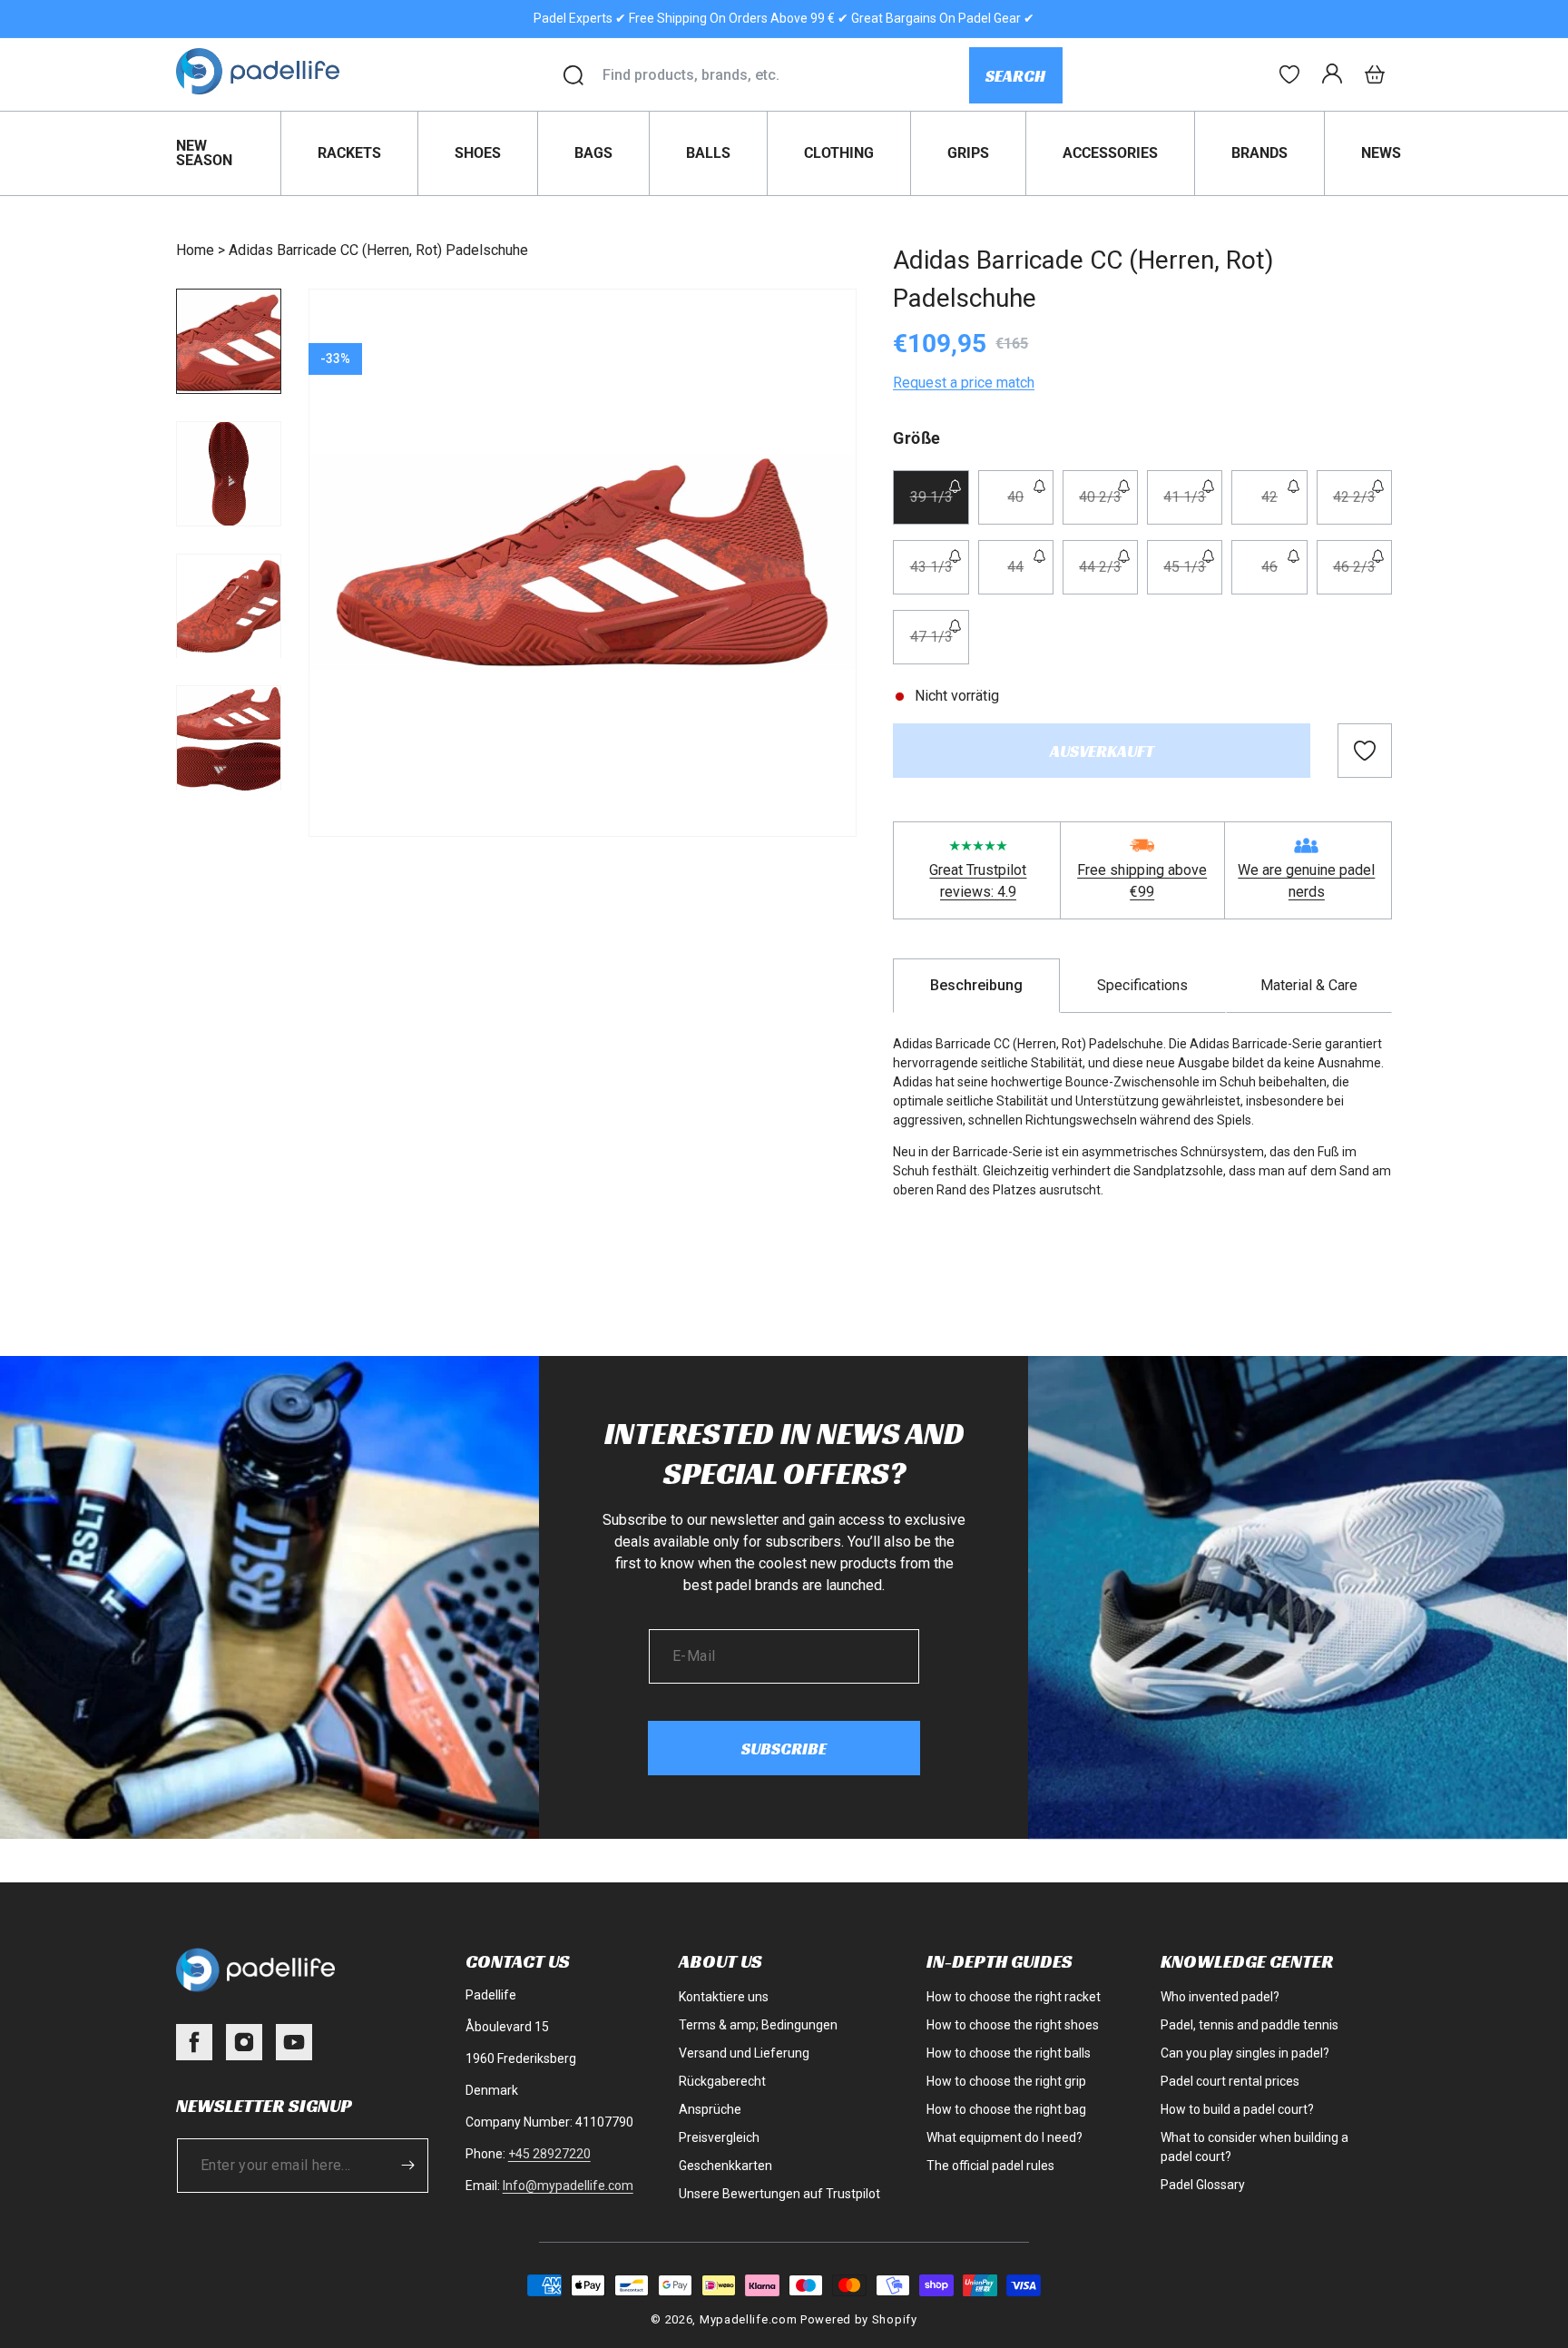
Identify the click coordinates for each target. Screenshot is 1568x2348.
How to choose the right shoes (1013, 2025)
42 (1284, 506)
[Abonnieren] (408, 2166)
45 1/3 (1193, 576)
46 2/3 (1362, 576)
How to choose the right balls (1009, 2053)
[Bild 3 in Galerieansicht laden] (229, 606)
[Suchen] (573, 75)
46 (1284, 576)
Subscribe (784, 1749)
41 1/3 (1193, 506)
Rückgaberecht (722, 2081)
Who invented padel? (1220, 1997)
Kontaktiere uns (724, 1997)
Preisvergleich (719, 2137)
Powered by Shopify (859, 2319)
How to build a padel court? (1237, 2109)
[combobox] (785, 75)
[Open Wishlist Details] (1289, 74)
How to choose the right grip (1006, 2081)
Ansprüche (710, 2109)
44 (1030, 576)
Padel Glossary (1203, 2185)
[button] (1375, 74)
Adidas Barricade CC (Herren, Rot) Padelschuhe (378, 250)
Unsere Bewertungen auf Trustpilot (779, 2194)
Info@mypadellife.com (568, 2186)
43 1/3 (939, 576)
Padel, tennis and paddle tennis (1249, 2025)
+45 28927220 (549, 2154)
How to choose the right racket (1014, 1997)
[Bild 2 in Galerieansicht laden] (229, 474)
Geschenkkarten (725, 2166)
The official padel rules (990, 2166)
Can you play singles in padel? (1245, 2053)
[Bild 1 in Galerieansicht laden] (229, 341)
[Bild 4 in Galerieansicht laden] (229, 739)
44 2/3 (1108, 576)
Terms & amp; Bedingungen (758, 2025)
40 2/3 (1108, 506)
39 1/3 (939, 506)
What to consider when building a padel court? (1254, 2147)
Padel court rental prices (1230, 2081)
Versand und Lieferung (744, 2053)
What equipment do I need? (1004, 2137)
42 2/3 (1362, 506)
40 (1030, 506)
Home (195, 250)
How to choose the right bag (1006, 2109)
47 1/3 (939, 646)
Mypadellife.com (749, 2319)
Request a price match (964, 383)
